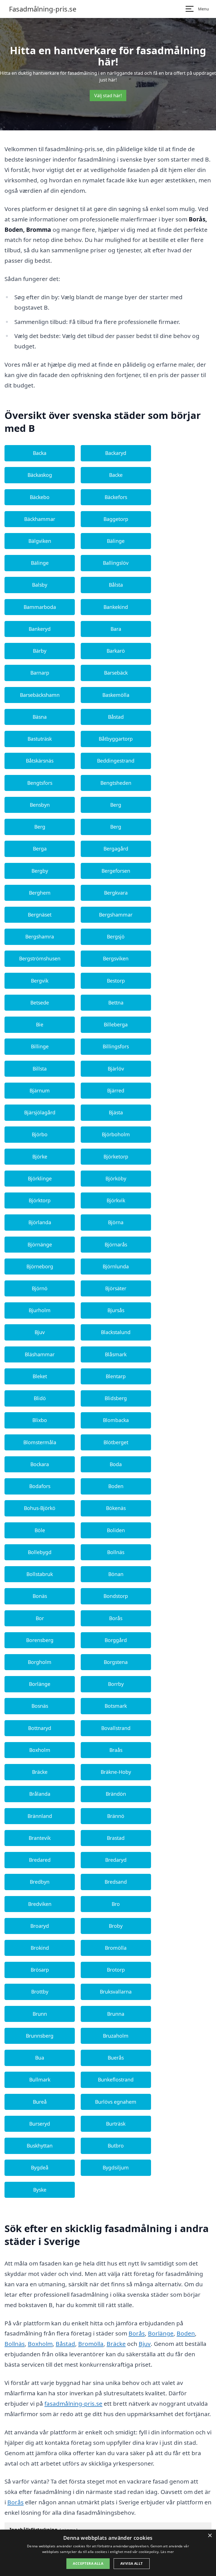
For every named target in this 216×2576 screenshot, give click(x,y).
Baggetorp (116, 519)
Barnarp (40, 673)
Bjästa (116, 1112)
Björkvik (116, 1200)
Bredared (40, 1860)
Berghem (40, 893)
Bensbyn (40, 805)
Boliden (116, 1530)
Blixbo (40, 1420)
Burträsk (116, 2124)
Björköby (116, 1178)
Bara (116, 629)
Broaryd (40, 1926)
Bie (40, 1024)
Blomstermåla (40, 1442)
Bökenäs (116, 1508)
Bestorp (116, 981)
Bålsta (116, 585)
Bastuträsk (40, 739)
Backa (40, 453)
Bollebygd (40, 1552)
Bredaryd (116, 1860)
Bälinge (116, 541)
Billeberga (116, 1024)
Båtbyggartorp (116, 739)
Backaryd (116, 453)
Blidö (40, 1398)
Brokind (40, 1948)
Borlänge (40, 1684)
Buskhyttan (40, 2146)
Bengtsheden (116, 783)
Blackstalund (116, 1332)
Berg (116, 805)
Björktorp (40, 1200)
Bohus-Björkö (40, 1508)
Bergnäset (40, 915)
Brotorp (116, 1970)
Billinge (40, 1046)
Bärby (40, 651)
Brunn (40, 2014)
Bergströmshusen (40, 958)
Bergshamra (40, 936)
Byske (40, 2190)
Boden (116, 1486)
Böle (40, 1530)
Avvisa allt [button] (131, 2563)
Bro (116, 1904)
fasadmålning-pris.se (73, 2403)
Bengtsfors (40, 783)
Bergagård (116, 849)
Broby (116, 1926)
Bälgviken (40, 541)
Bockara (40, 1464)
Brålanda (40, 1794)
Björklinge (40, 1178)
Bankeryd (40, 629)
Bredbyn (40, 1882)
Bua (40, 2058)
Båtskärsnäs (40, 761)
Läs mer (167, 2552)
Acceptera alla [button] (88, 2563)
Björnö (40, 1288)
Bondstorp (116, 1596)
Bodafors (40, 1486)
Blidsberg (116, 1398)
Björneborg (40, 1266)
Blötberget (116, 1442)
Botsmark (116, 1706)
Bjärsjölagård (40, 1112)
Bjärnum (40, 1090)
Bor (40, 1618)
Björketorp (116, 1157)
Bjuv (40, 1332)
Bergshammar (116, 915)
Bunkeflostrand (116, 2080)
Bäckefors (116, 497)
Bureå (40, 2102)
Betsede (40, 1003)
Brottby (40, 1992)
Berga (40, 849)
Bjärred (116, 1090)
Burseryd (40, 2124)
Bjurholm (40, 1310)
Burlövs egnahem (116, 2102)
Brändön (116, 1794)
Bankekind (116, 607)
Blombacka (116, 1420)
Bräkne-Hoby (116, 1772)
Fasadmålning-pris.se (43, 9)
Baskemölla (116, 695)
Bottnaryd (40, 1728)
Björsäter (116, 1288)
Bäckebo (40, 497)
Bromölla (116, 1948)
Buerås (116, 2058)
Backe (116, 475)
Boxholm (40, 1750)
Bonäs (40, 1596)
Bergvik (40, 981)
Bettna (116, 1003)
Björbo (40, 1134)
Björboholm (116, 1134)
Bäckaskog (40, 475)
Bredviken (40, 1904)
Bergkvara (116, 893)
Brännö (116, 1816)
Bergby (40, 871)
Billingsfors (116, 1046)
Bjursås (116, 1310)
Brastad (116, 1838)
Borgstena (116, 1662)
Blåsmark (116, 1354)
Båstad (116, 717)
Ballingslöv (116, 563)
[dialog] (108, 2553)
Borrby (116, 1684)
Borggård (116, 1640)
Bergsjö (116, 936)
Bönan (116, 1574)
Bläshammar (40, 1354)
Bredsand (116, 1882)
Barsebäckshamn (40, 695)
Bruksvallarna (116, 1992)
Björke (40, 1157)
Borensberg (40, 1640)
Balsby (40, 585)
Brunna (116, 2014)
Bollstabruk (40, 1574)
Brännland (40, 1816)
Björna (116, 1222)
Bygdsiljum (116, 2167)
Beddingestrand (116, 761)
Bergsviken (116, 958)
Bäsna (40, 717)
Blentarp (116, 1376)
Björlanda (40, 1222)
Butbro (116, 2146)
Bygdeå (40, 2167)
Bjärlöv (116, 1069)
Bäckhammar (40, 519)
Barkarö (116, 651)
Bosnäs (40, 1706)
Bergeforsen (116, 871)
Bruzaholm (116, 2036)
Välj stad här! (108, 96)
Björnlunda (116, 1266)
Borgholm (40, 1662)
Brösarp (40, 1970)
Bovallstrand (116, 1728)
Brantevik (40, 1838)
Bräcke (40, 1772)
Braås (116, 1750)
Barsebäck (116, 673)
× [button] (210, 2536)
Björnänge (40, 1244)
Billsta (40, 1069)
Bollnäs (116, 1552)
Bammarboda (40, 607)
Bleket (40, 1376)
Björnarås (116, 1244)
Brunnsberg (40, 2036)
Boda (116, 1464)
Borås (116, 1618)
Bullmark (40, 2080)
